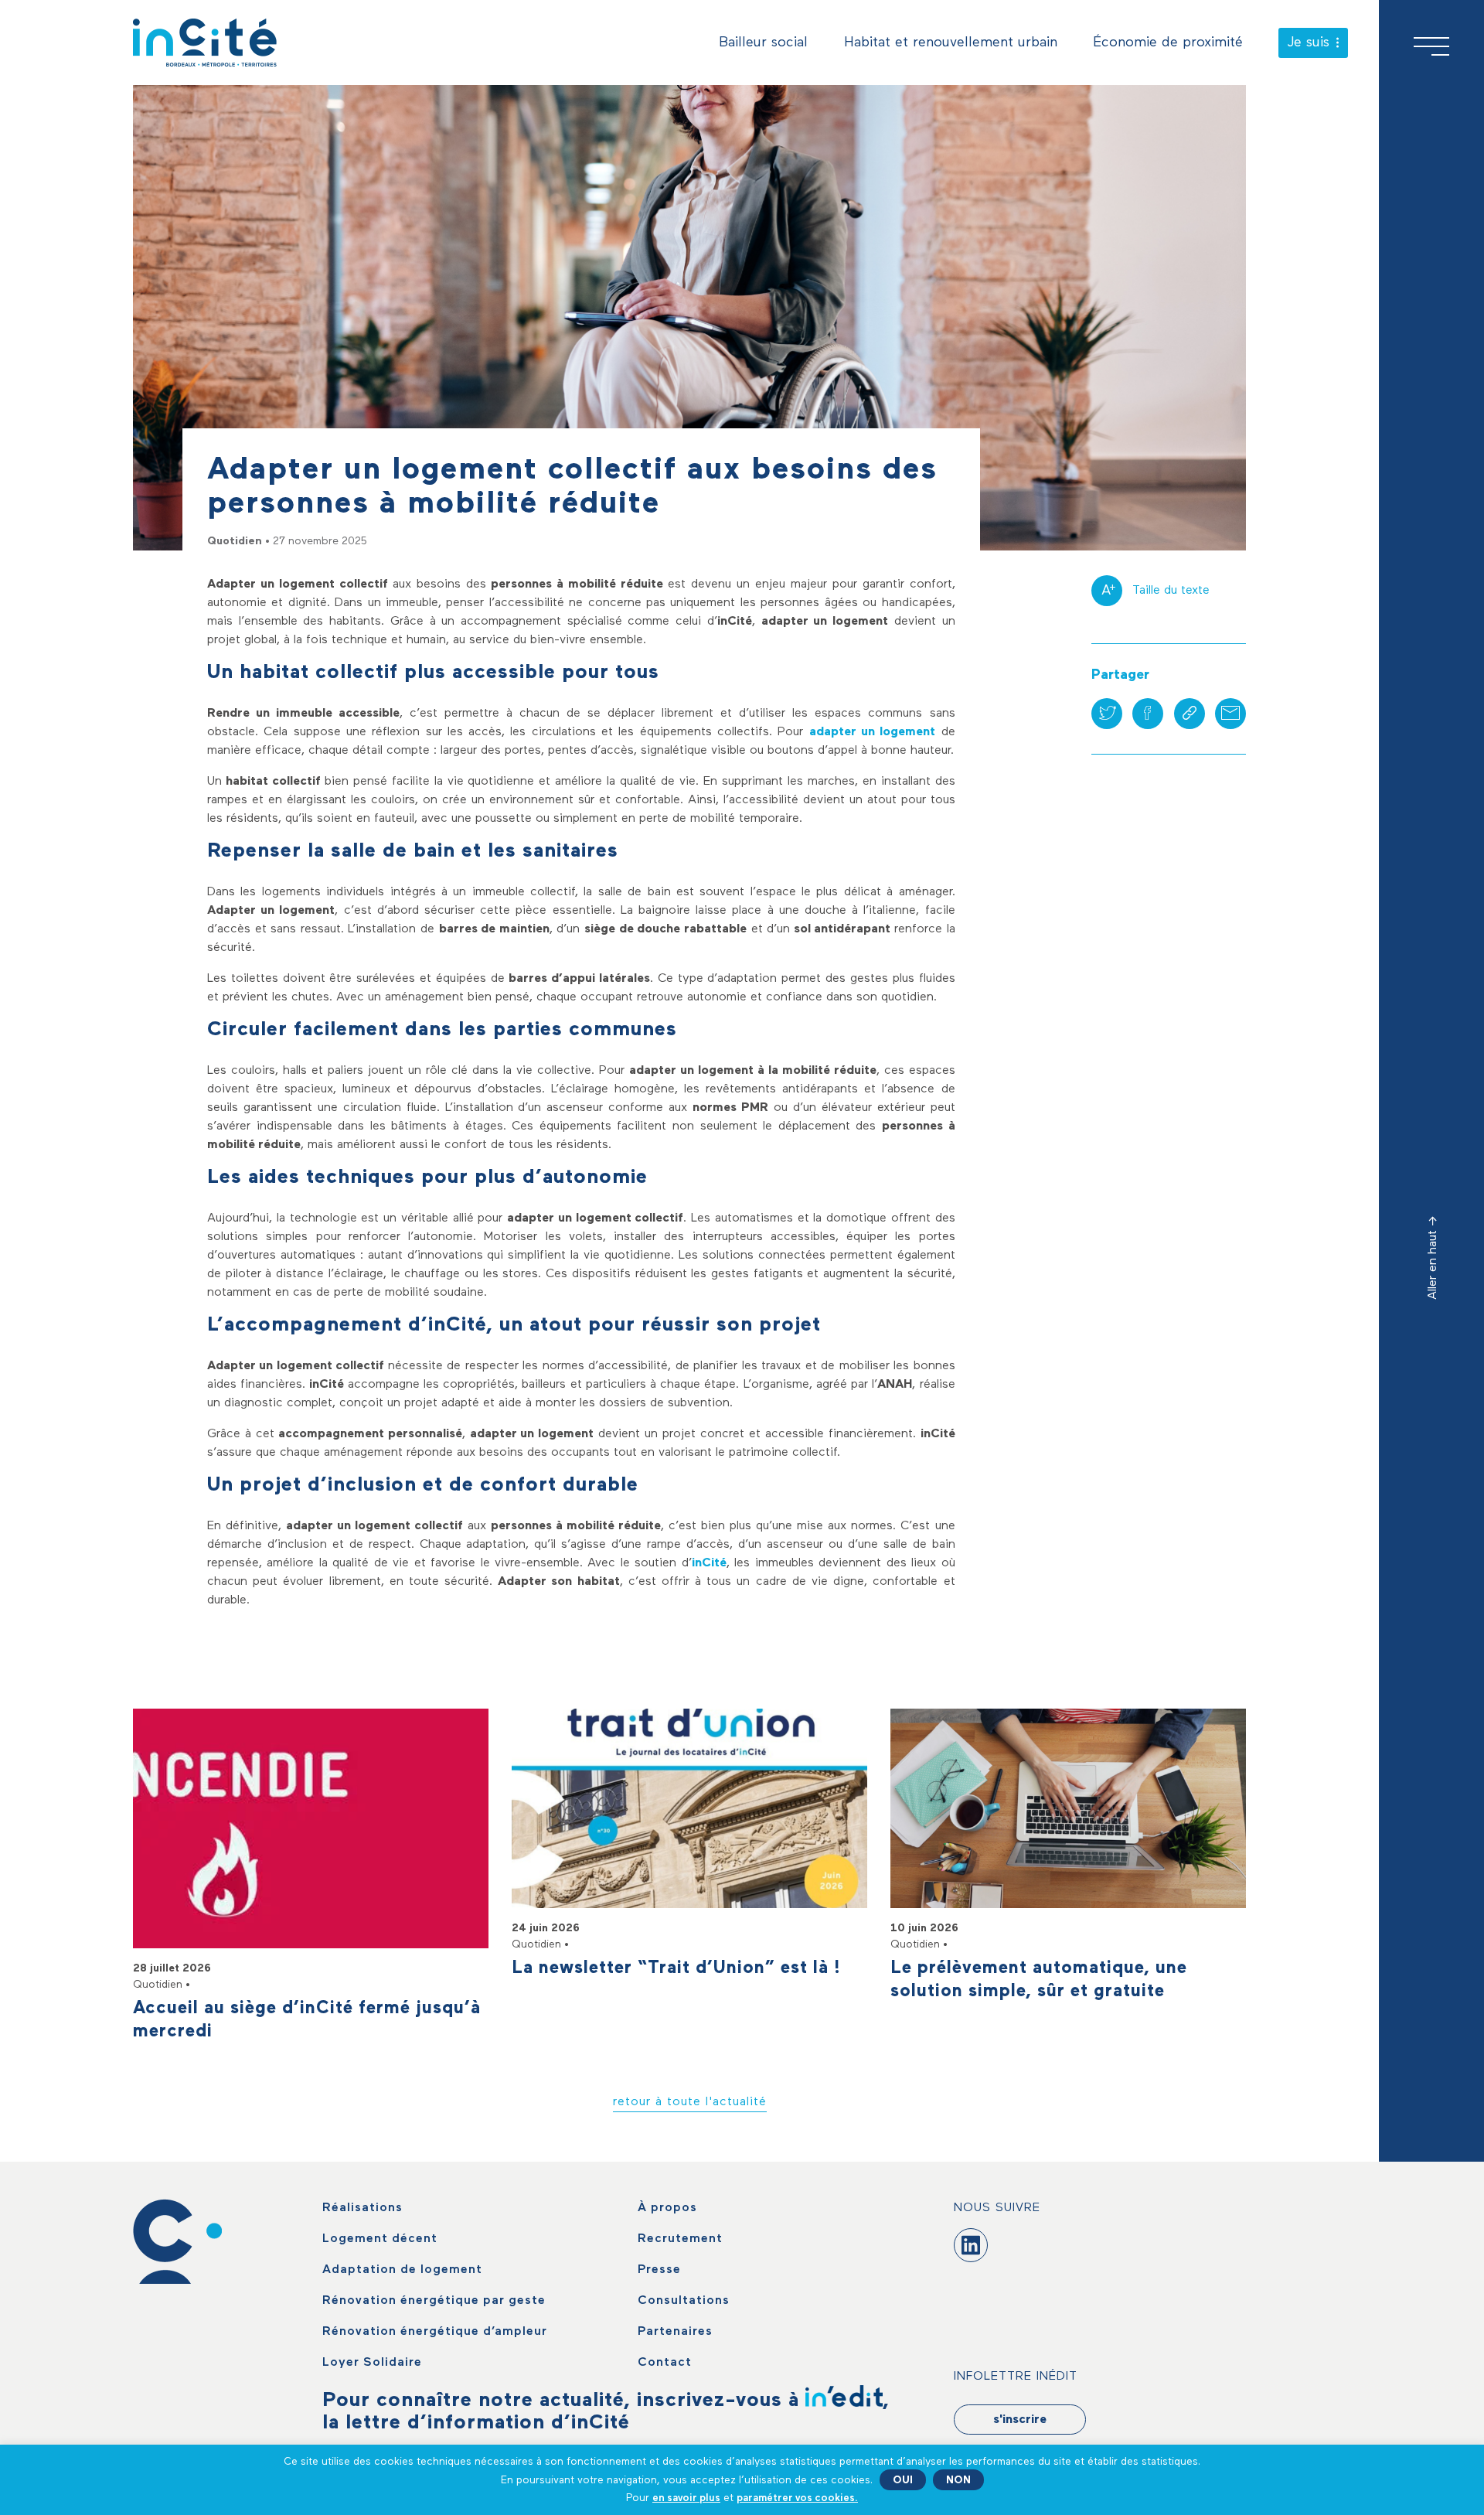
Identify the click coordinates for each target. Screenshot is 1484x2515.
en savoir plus (686, 2498)
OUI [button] (903, 2480)
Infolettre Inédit (1016, 2377)
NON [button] (958, 2480)
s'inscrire (1020, 2420)
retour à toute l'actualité (690, 2102)
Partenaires (675, 2332)
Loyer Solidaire (372, 2363)
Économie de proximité (1168, 43)
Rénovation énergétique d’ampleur (435, 2332)
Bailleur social (763, 43)
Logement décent (380, 2239)
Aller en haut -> (1433, 1258)
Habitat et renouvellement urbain (951, 43)
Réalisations (362, 2208)
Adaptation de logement (402, 2270)
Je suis (1309, 43)
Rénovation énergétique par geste (434, 2301)
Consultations (684, 2301)
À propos (667, 2208)
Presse (659, 2270)
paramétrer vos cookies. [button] (797, 2498)
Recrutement (680, 2239)
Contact (665, 2363)
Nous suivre (997, 2208)
